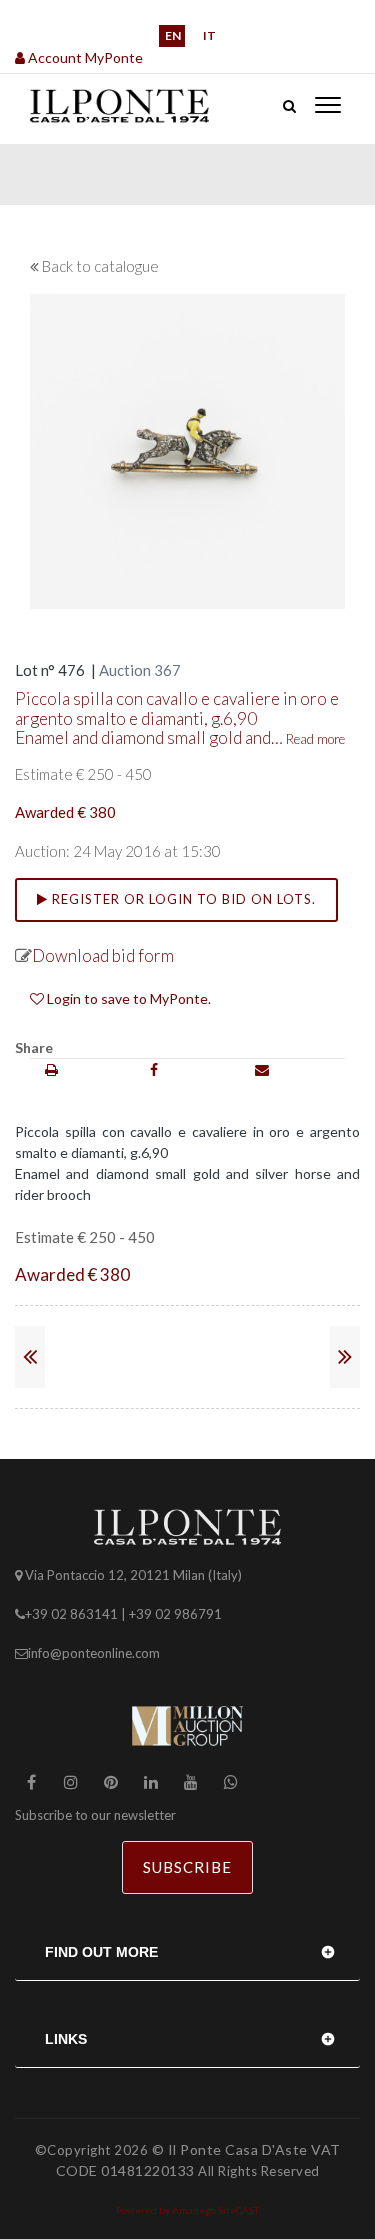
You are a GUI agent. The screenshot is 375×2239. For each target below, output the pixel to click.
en (173, 35)
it (209, 35)
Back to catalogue (100, 266)
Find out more (101, 1952)
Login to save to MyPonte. (127, 998)
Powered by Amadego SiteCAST (187, 2210)
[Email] (262, 1069)
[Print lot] (51, 1069)
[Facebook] (154, 1069)
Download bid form (103, 955)
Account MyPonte (84, 57)
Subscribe (187, 1867)
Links (66, 2039)
